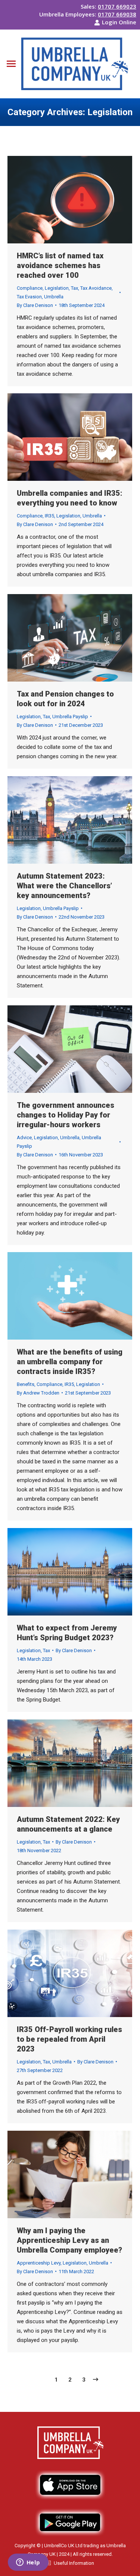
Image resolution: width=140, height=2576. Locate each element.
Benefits (26, 1384)
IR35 (49, 516)
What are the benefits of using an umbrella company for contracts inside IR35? (70, 1362)
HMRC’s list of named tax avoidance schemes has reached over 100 (60, 265)
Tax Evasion (29, 297)
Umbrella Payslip (70, 717)
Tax (74, 288)
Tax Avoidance (96, 288)
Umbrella (54, 297)
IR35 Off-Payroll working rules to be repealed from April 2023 (69, 2039)
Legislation (57, 288)
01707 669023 (117, 6)
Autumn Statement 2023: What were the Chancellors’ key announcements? (64, 886)
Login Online (119, 22)
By (35, 305)
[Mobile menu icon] (11, 64)
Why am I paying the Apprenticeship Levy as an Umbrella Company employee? (69, 2240)
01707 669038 (117, 14)
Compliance (30, 288)
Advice (24, 1138)
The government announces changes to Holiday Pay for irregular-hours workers (66, 1115)
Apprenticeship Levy (39, 2263)
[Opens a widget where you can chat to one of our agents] (28, 2563)
